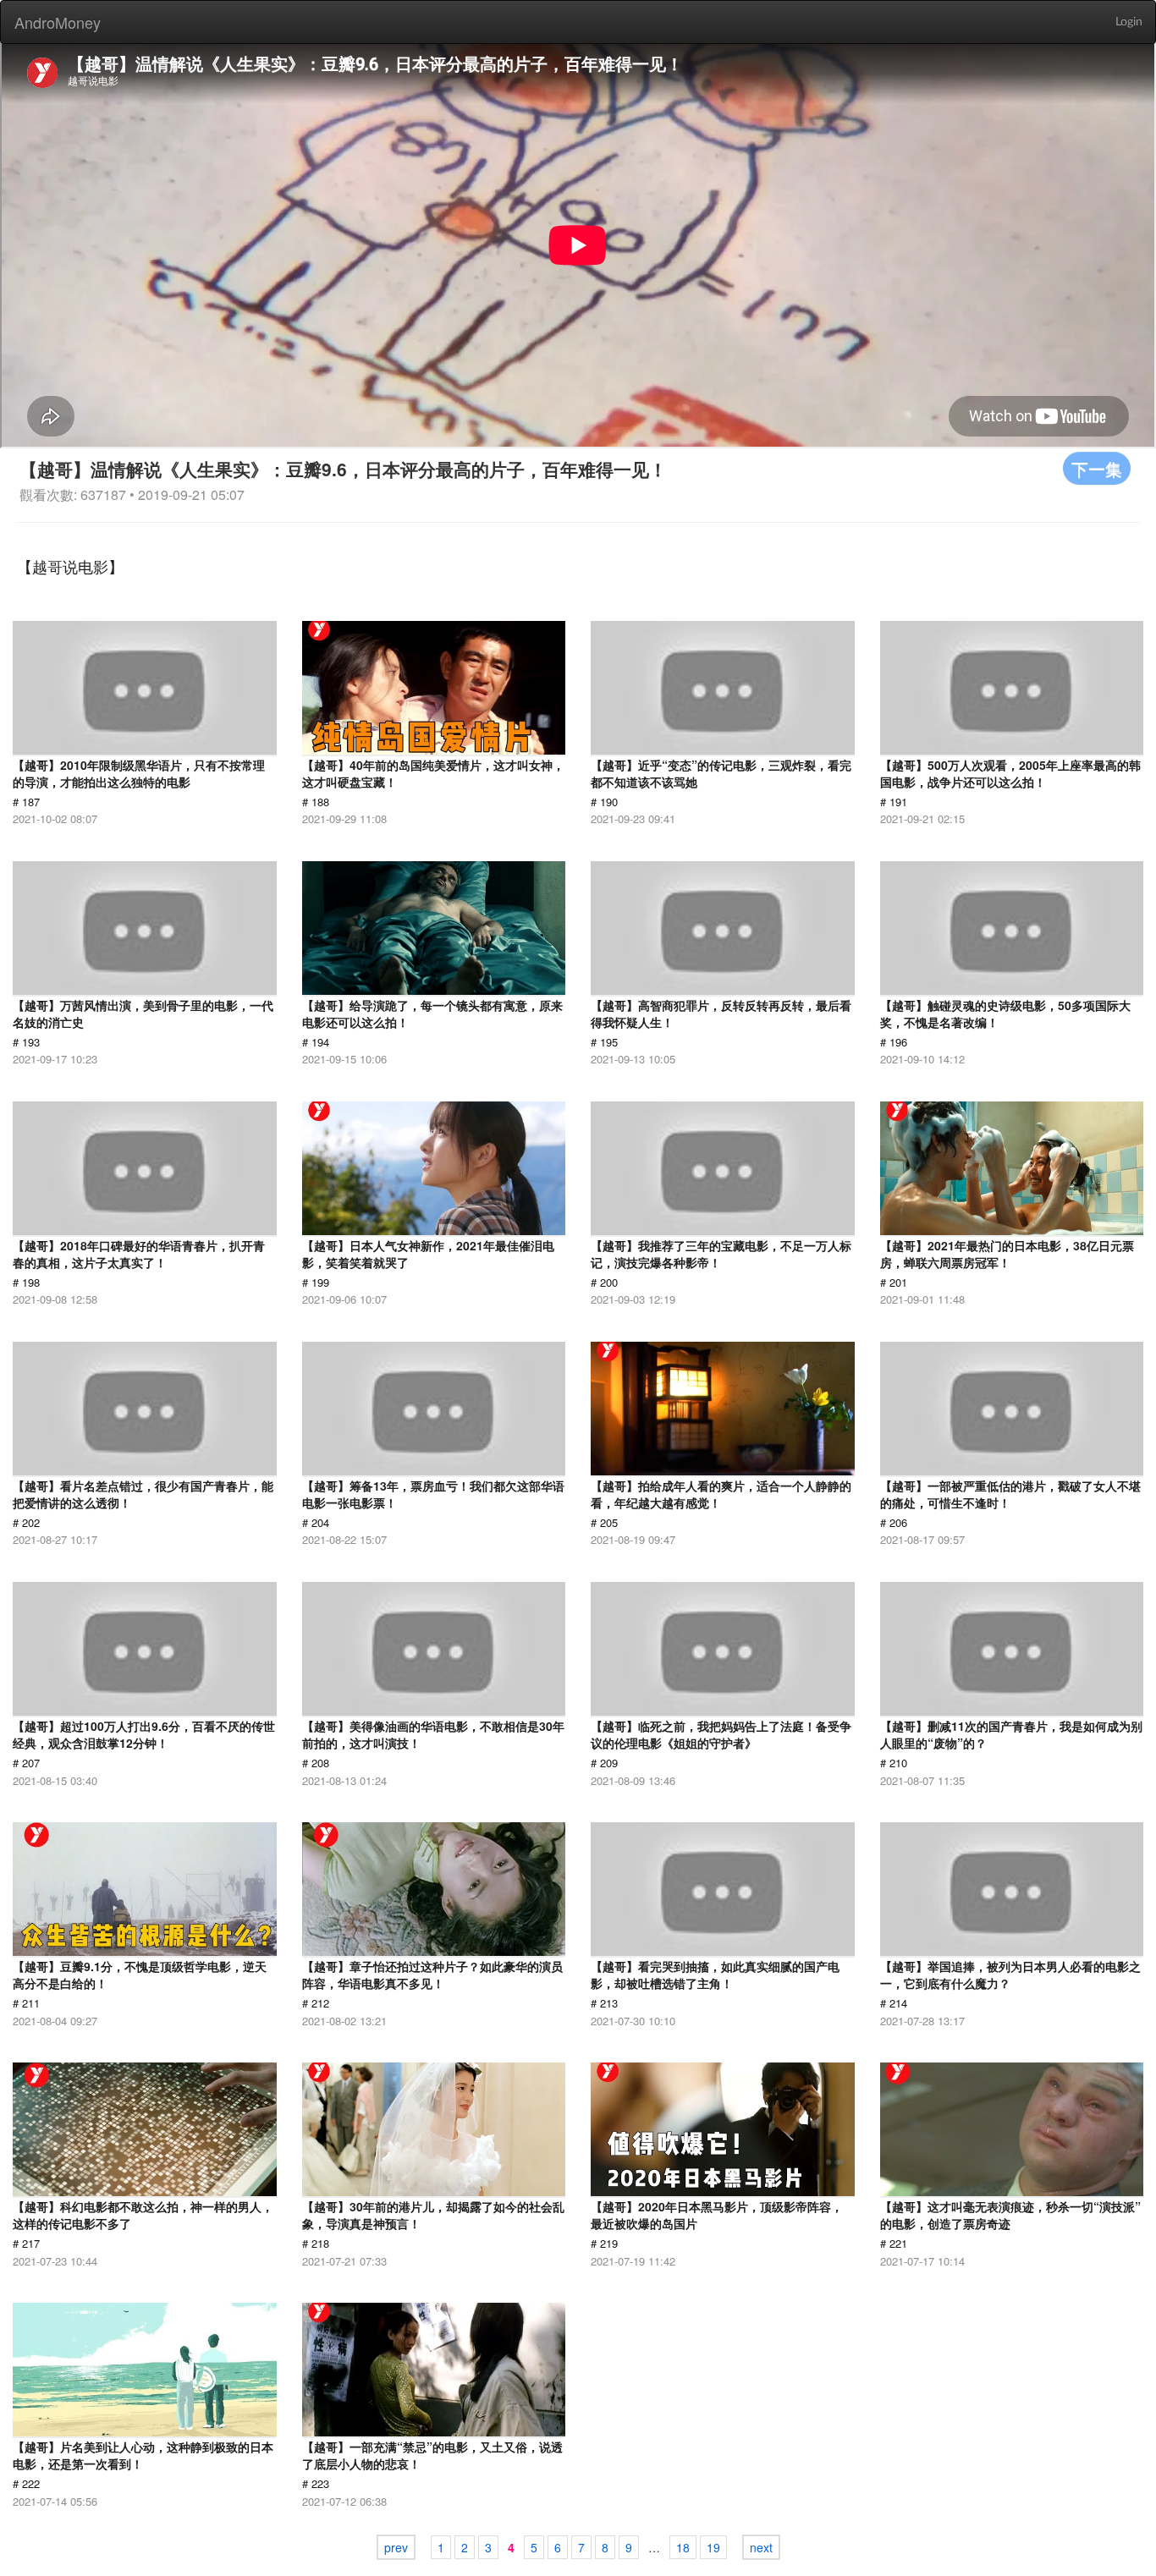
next (761, 2547)
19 (713, 2547)
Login (1129, 22)
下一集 (1097, 468)
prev (396, 2547)
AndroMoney (58, 22)
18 (683, 2547)
